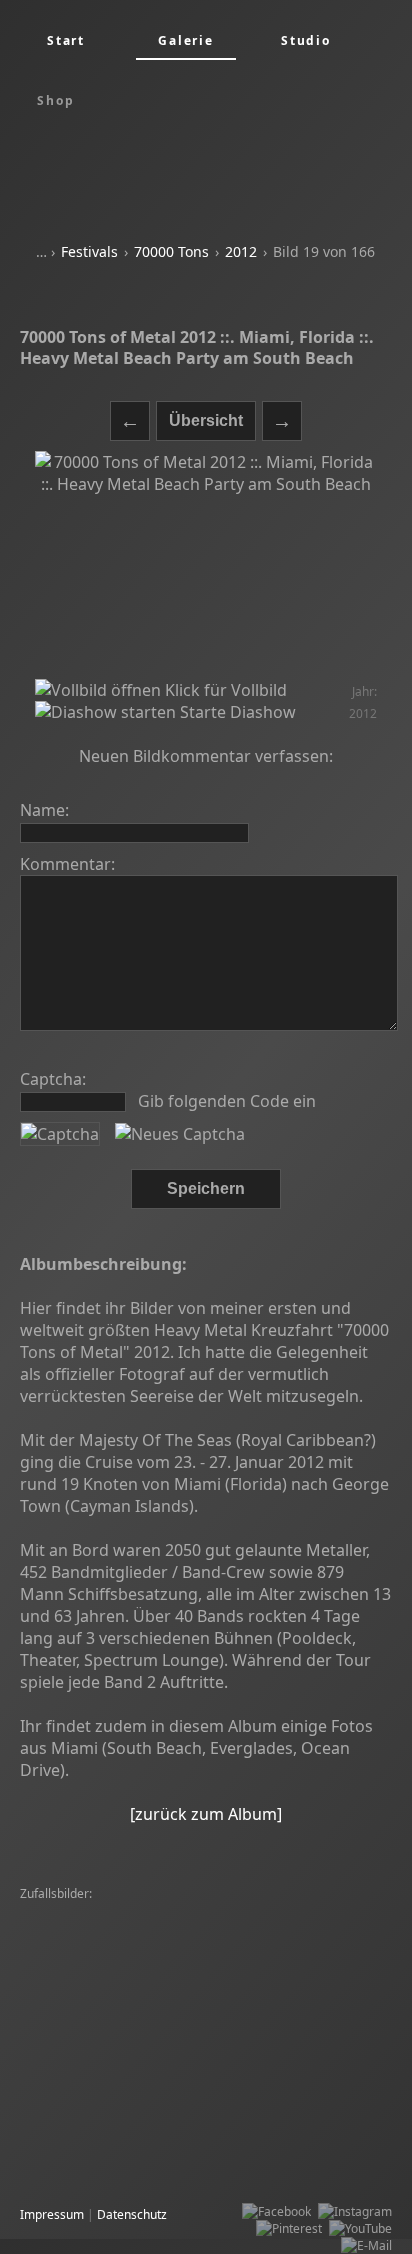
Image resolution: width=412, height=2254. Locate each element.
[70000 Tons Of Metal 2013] (102, 1945)
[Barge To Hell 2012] (82, 1911)
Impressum (52, 2214)
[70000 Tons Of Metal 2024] (102, 2064)
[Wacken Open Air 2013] (92, 1962)
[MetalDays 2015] (189, 2132)
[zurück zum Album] (206, 1814)
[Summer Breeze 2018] (90, 2081)
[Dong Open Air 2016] (307, 2030)
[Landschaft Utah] (217, 1962)
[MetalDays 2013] (217, 2098)
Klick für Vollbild (224, 690)
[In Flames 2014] (198, 2149)
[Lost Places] (60, 2047)
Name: (44, 810)
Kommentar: (67, 864)
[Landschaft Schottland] (253, 1928)
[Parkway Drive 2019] (84, 2149)
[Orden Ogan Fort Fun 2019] (102, 1928)
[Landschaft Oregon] (204, 1911)
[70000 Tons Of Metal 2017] (102, 2115)
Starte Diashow (236, 712)
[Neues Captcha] (180, 1134)
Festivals (89, 251)
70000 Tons (171, 251)
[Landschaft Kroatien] (306, 2132)
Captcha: (53, 1079)
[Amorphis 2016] (71, 1996)
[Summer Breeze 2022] (168, 2047)
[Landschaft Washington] (256, 2064)
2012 (241, 251)
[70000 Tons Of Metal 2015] (102, 1979)
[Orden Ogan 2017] (78, 2030)
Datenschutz (132, 2214)
